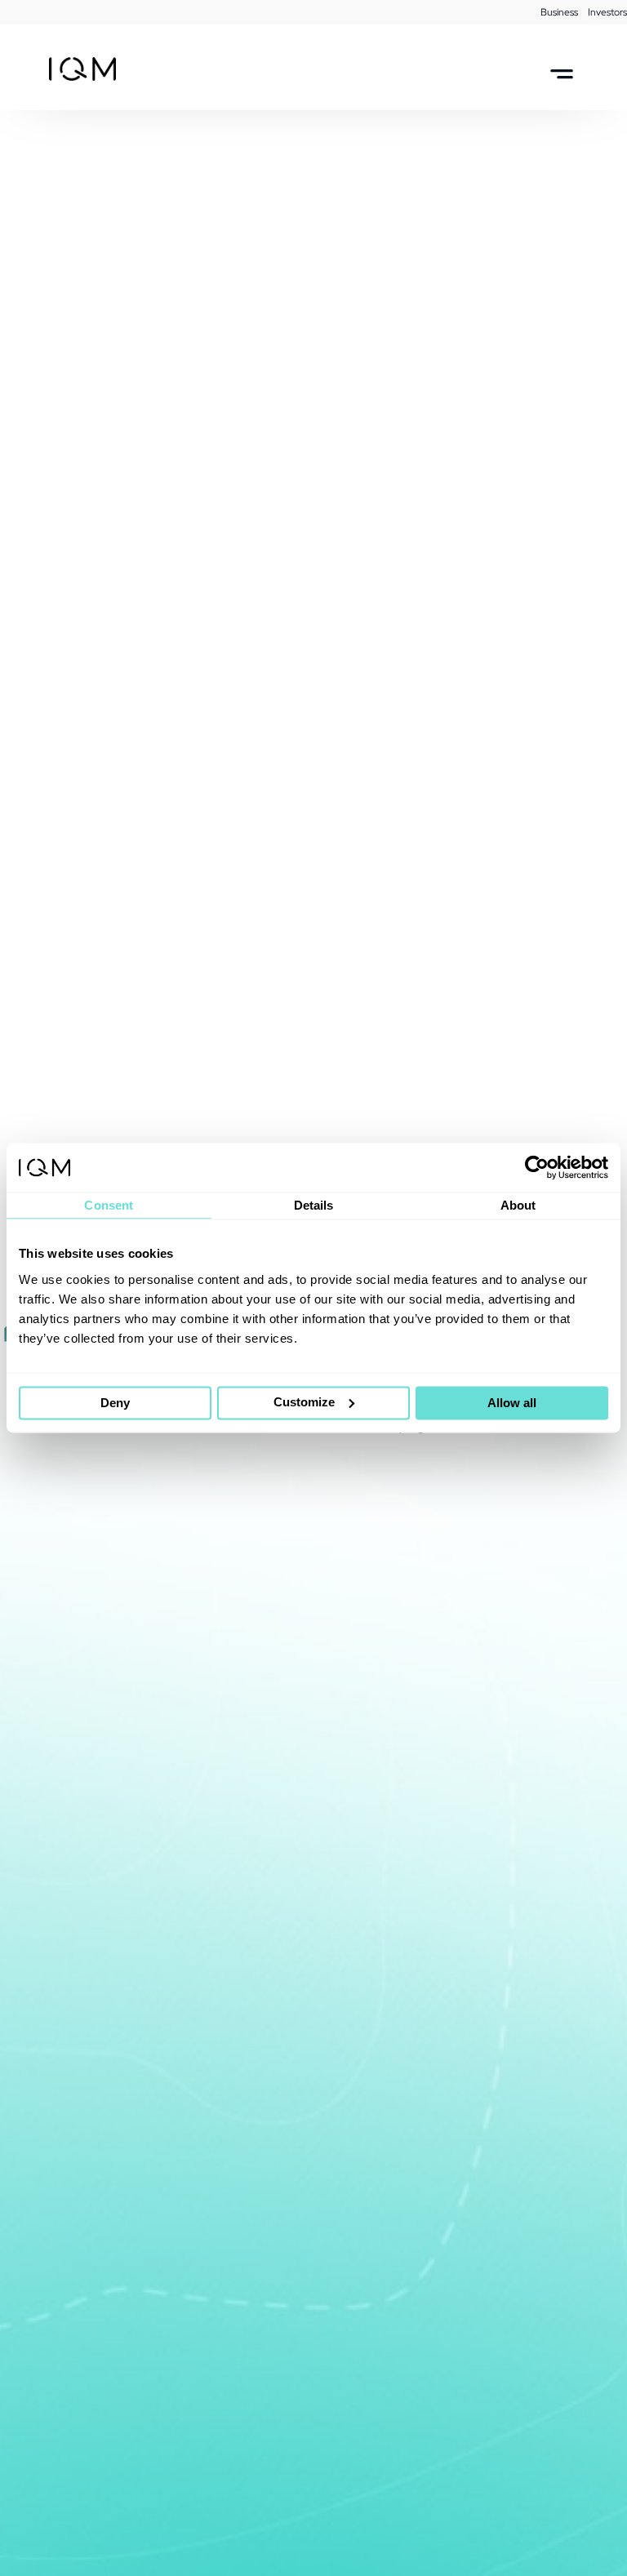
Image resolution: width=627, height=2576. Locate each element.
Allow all (512, 1403)
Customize (304, 1402)
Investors (607, 12)
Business (559, 12)
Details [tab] (314, 1205)
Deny (115, 1403)
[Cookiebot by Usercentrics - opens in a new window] (537, 1167)
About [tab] (518, 1205)
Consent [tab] (109, 1205)
